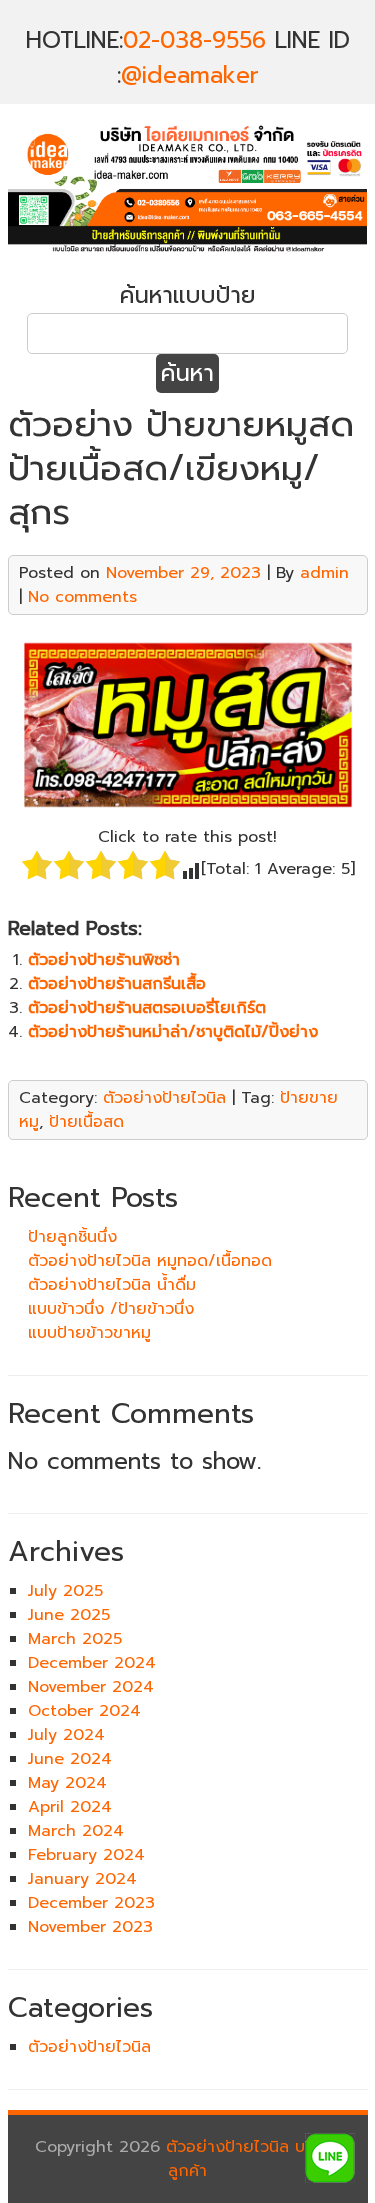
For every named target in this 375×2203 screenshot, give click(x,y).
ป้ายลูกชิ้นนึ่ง (72, 1237)
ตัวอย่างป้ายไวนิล (164, 1098)
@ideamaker (190, 75)
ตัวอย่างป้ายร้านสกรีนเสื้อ (117, 984)
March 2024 (76, 1831)
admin (324, 573)
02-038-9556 (194, 40)
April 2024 (70, 1807)
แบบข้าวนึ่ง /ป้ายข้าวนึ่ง (111, 1309)
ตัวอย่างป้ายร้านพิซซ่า (104, 960)
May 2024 (67, 1783)
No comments (82, 597)
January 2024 (82, 1879)
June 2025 (69, 1615)
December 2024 (92, 1663)
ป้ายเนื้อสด (86, 1122)
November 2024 (91, 1687)
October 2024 (84, 1711)
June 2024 (70, 1759)
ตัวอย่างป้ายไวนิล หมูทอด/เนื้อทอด (150, 1261)
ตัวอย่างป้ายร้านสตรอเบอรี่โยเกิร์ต (147, 1008)
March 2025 (75, 1639)
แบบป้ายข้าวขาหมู (89, 1333)
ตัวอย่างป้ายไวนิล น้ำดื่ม (112, 1285)
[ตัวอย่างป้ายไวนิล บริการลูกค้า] (188, 254)
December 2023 (91, 1903)
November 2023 (90, 1927)
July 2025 (65, 1591)
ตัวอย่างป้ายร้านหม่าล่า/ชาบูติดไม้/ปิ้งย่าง (173, 1032)
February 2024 (86, 1855)
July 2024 (66, 1735)
